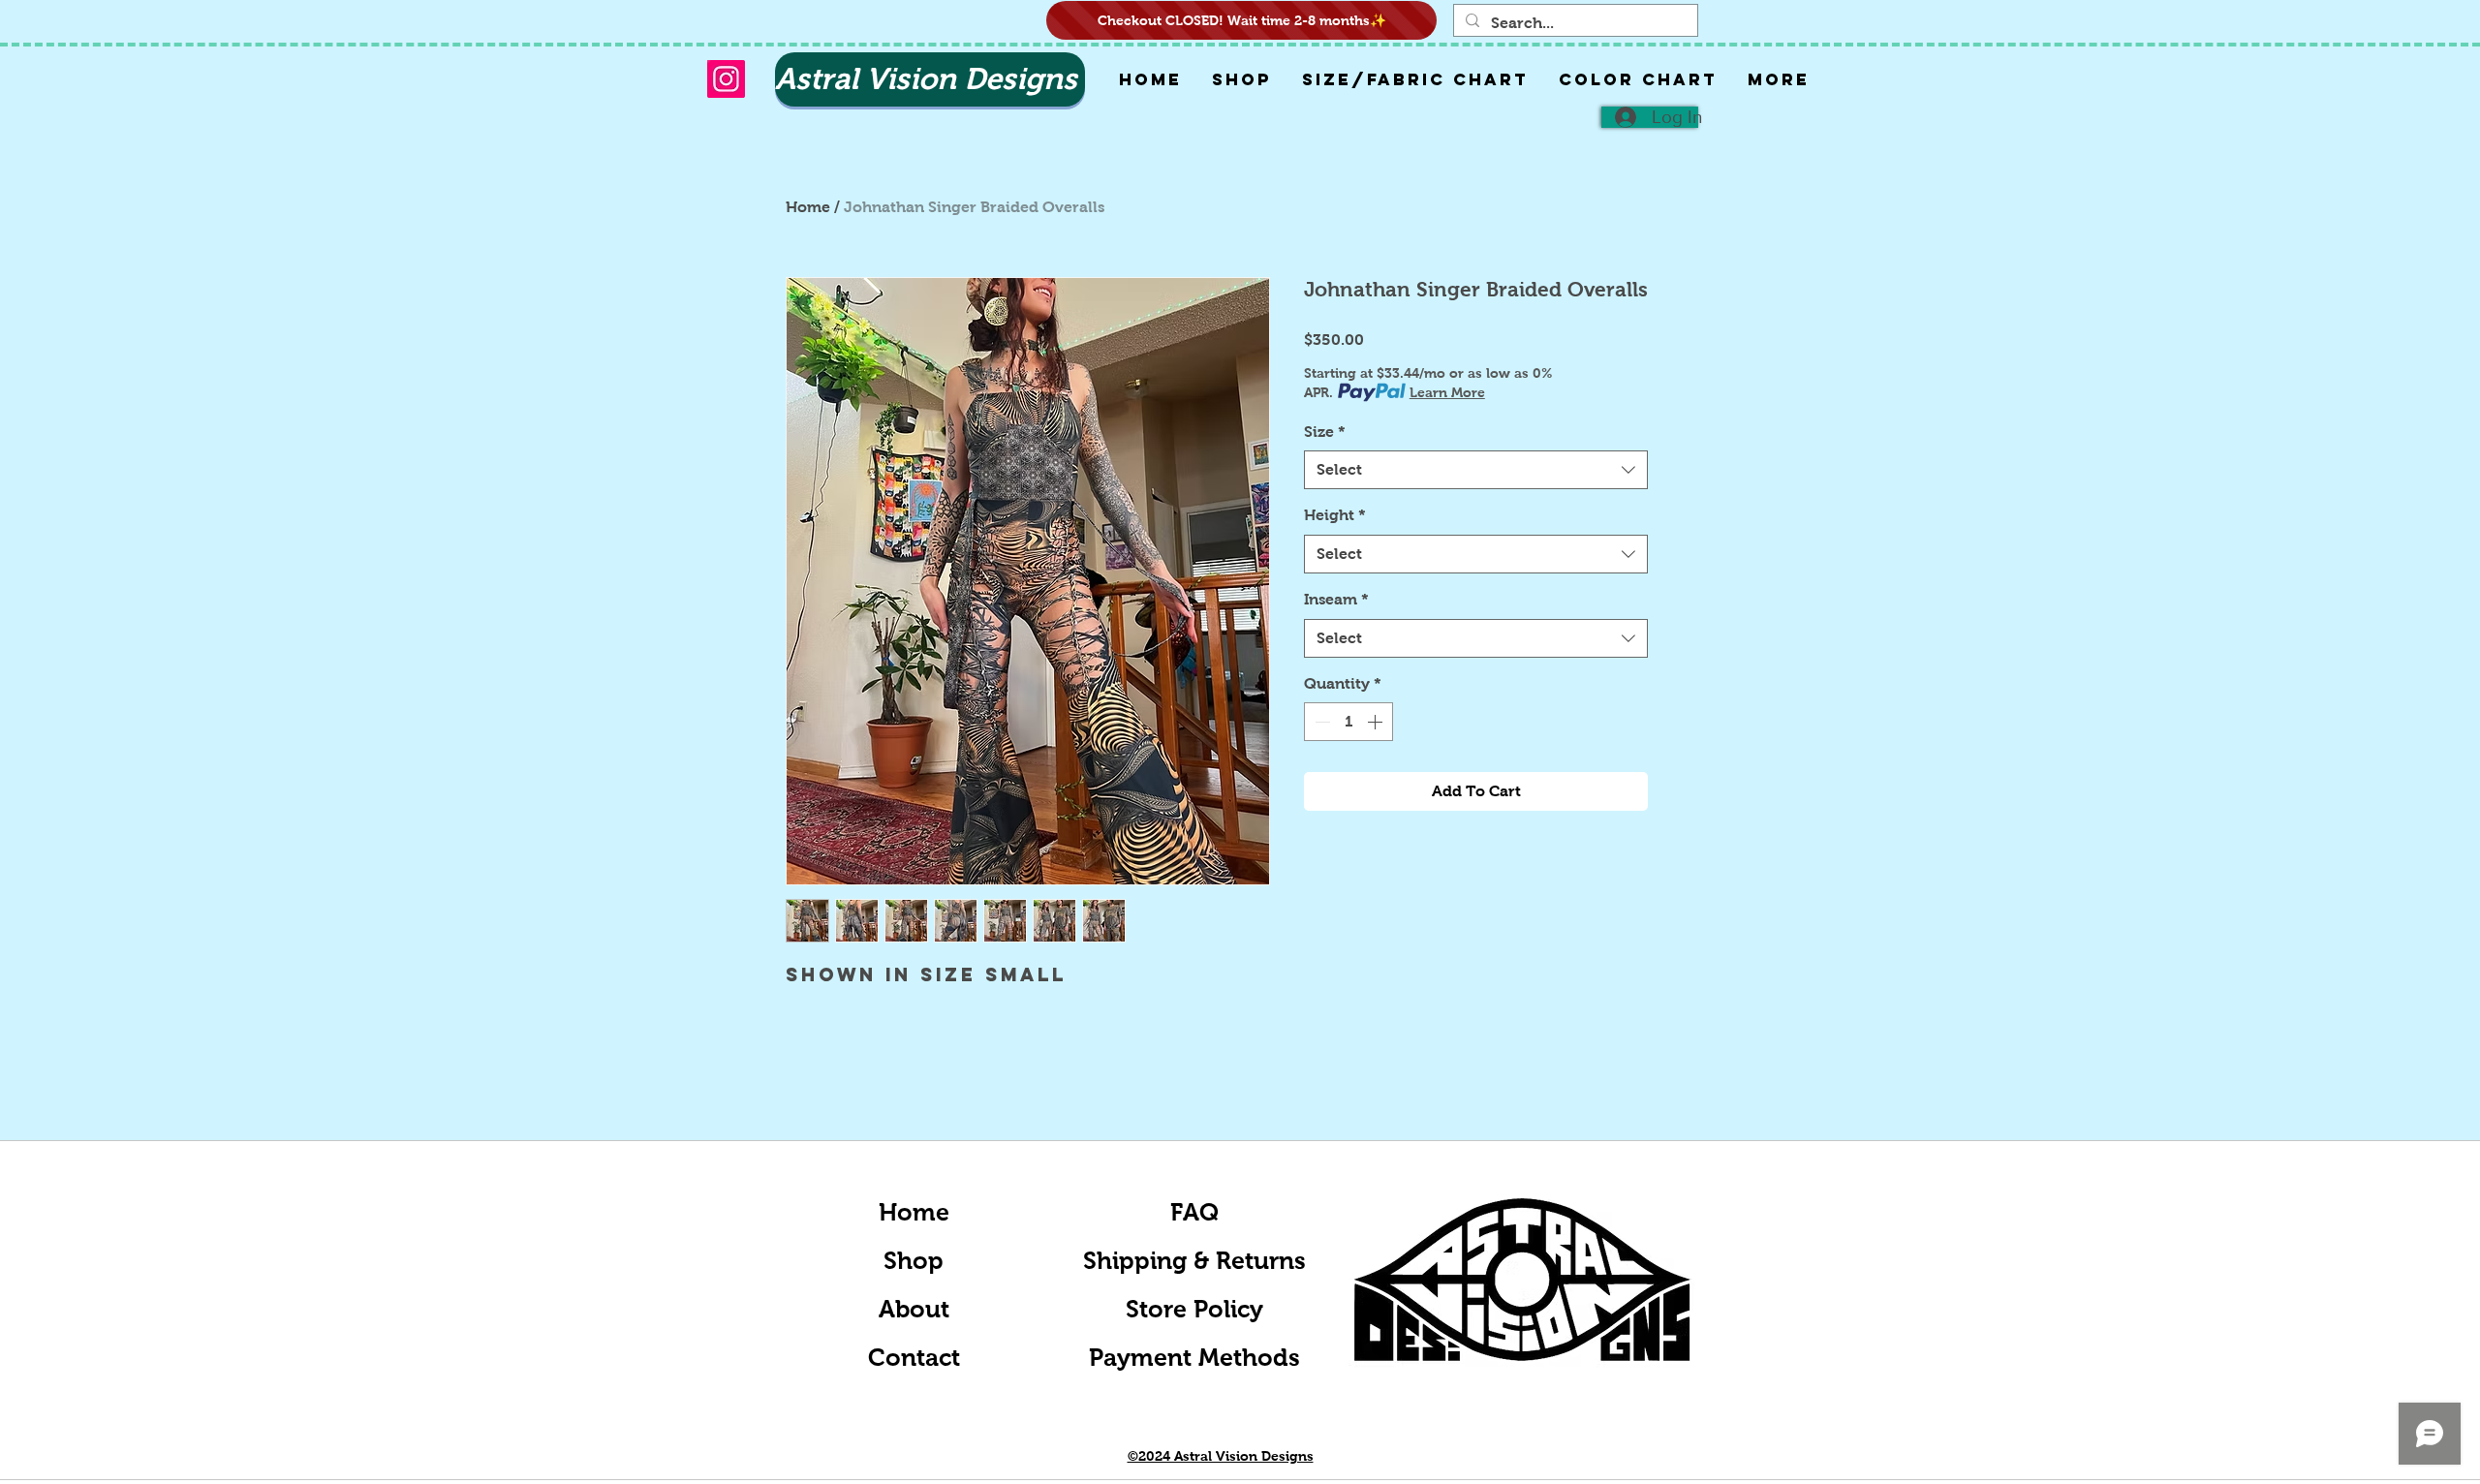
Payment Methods (1194, 1357)
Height (1335, 515)
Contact (914, 1357)
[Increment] (1377, 722)
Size (1325, 432)
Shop (914, 1260)
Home (808, 207)
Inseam (1336, 599)
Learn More (1447, 392)
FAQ (1194, 1212)
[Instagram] (726, 79)
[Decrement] (1320, 722)
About (914, 1309)
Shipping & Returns (1194, 1260)
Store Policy (1194, 1309)
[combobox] (1476, 470)
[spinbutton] (1348, 722)
